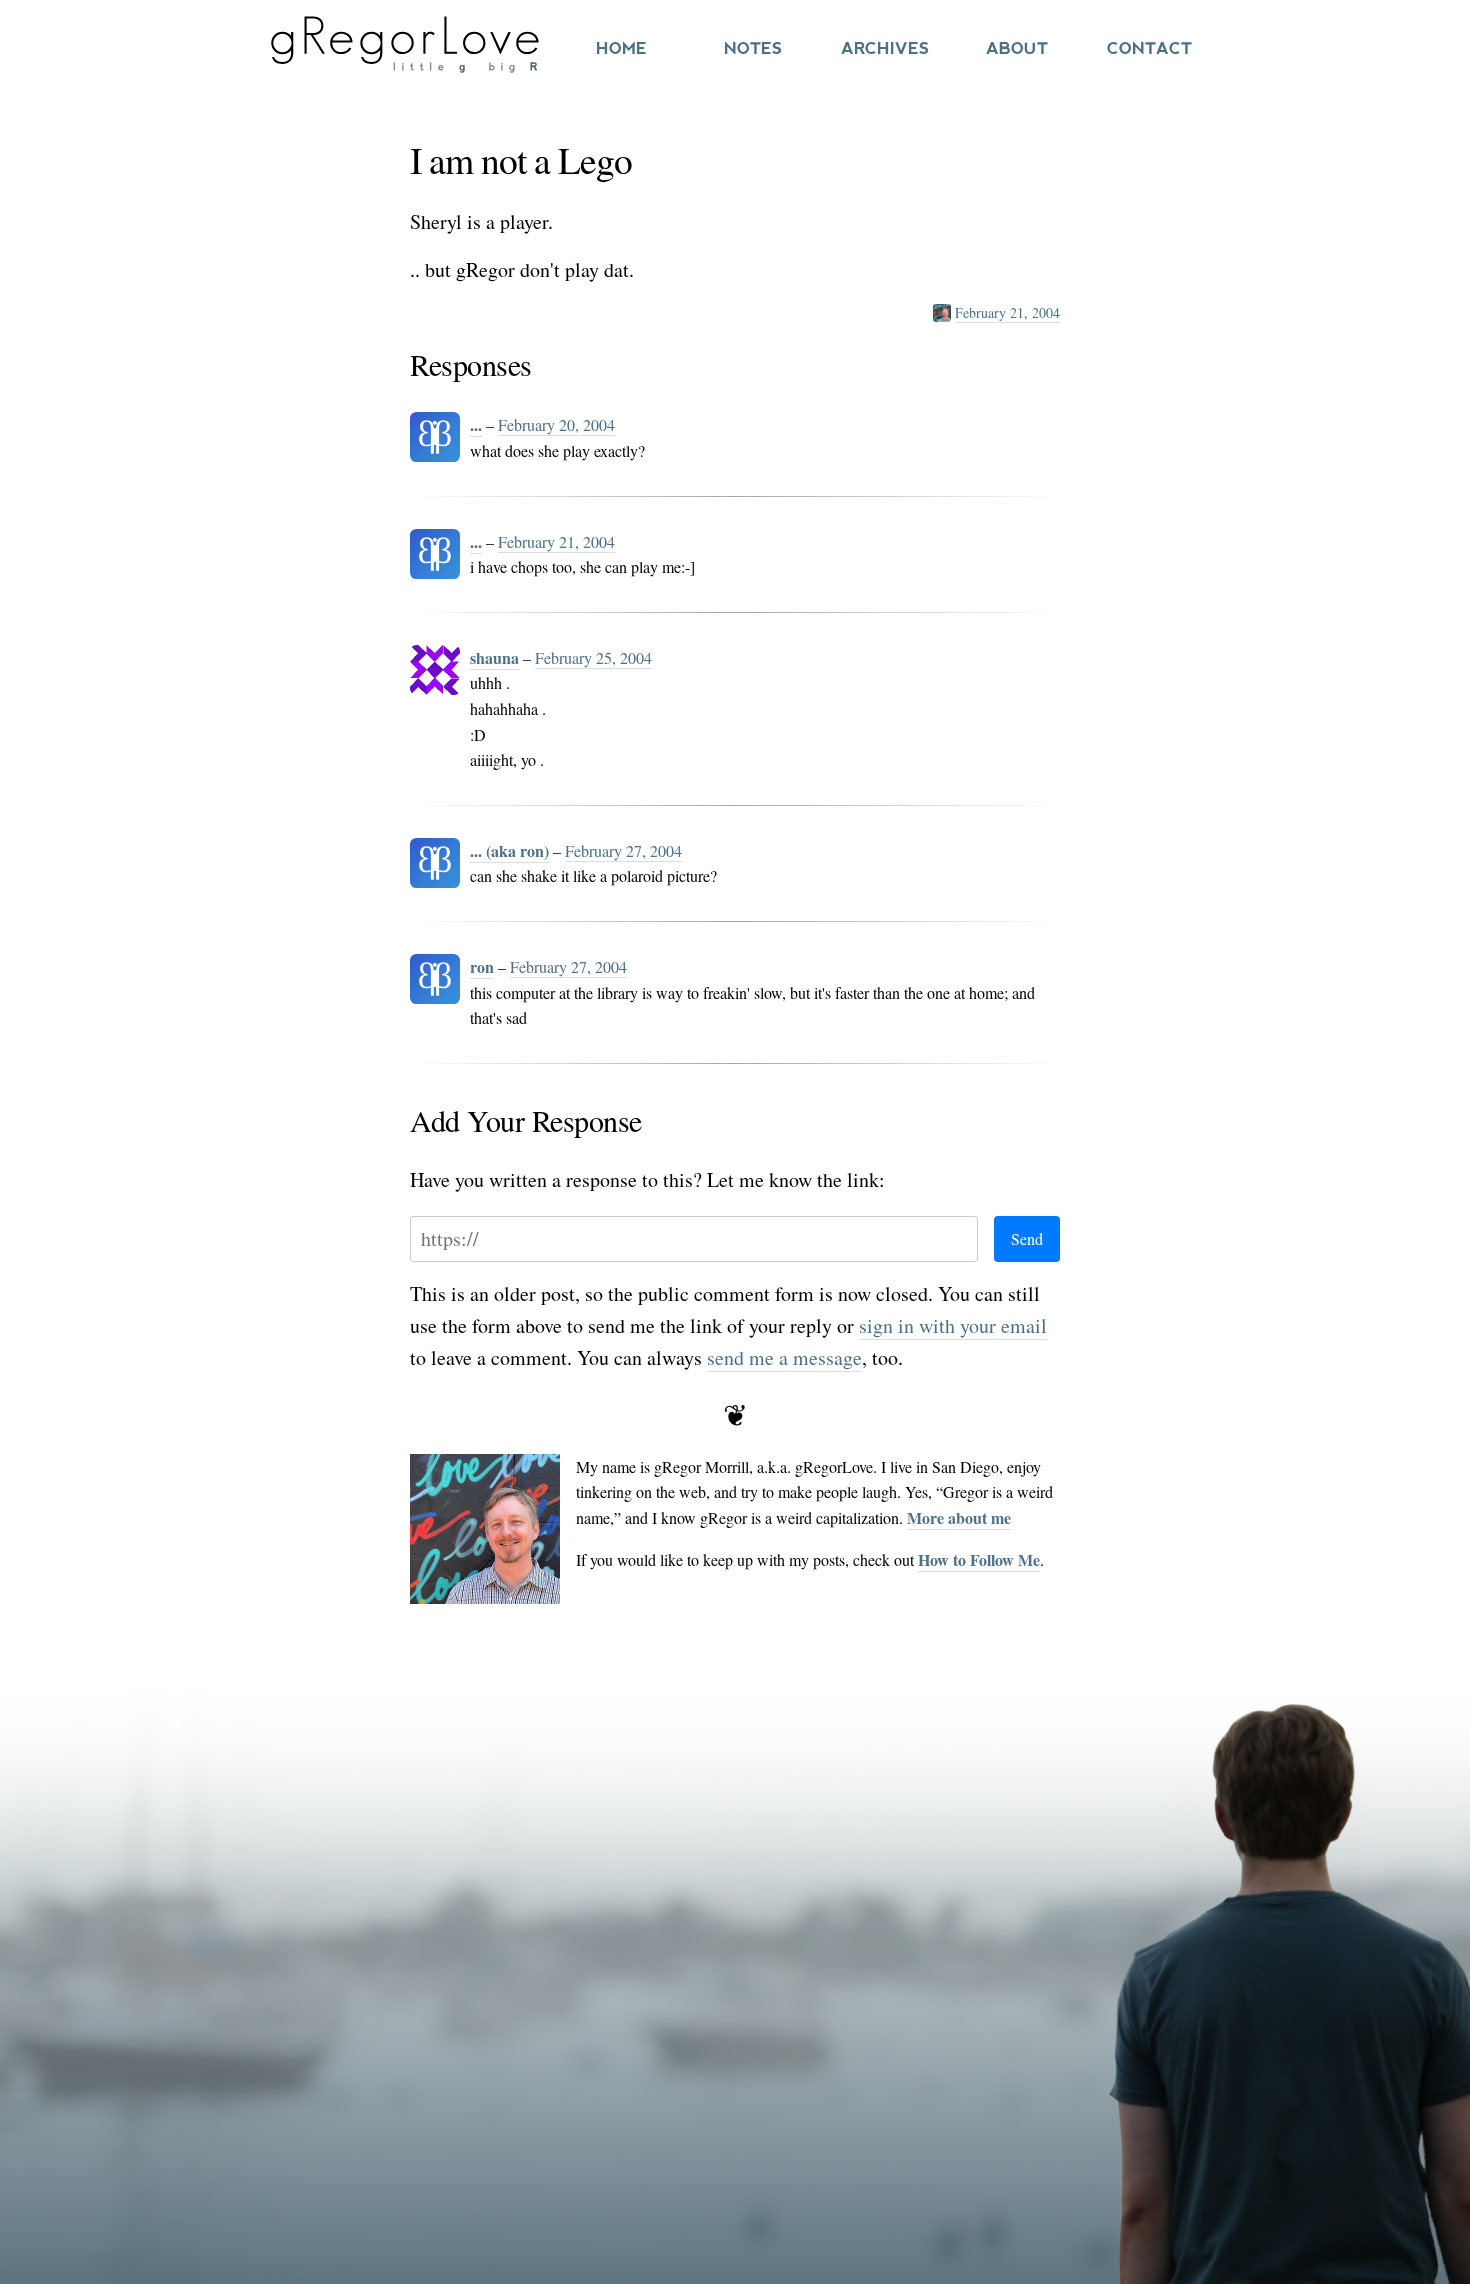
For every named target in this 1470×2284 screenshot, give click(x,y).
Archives (885, 48)
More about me (959, 1517)
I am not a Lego (521, 159)
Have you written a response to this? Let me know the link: (647, 1179)
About (1017, 48)
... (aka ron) (509, 850)
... (476, 424)
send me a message (784, 1357)
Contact (1149, 48)
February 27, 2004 (623, 850)
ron (482, 966)
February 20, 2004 (556, 424)
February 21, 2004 (1007, 312)
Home (621, 48)
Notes (753, 48)
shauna (494, 657)
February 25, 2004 (593, 657)
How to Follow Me (979, 1559)
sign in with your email (953, 1325)
